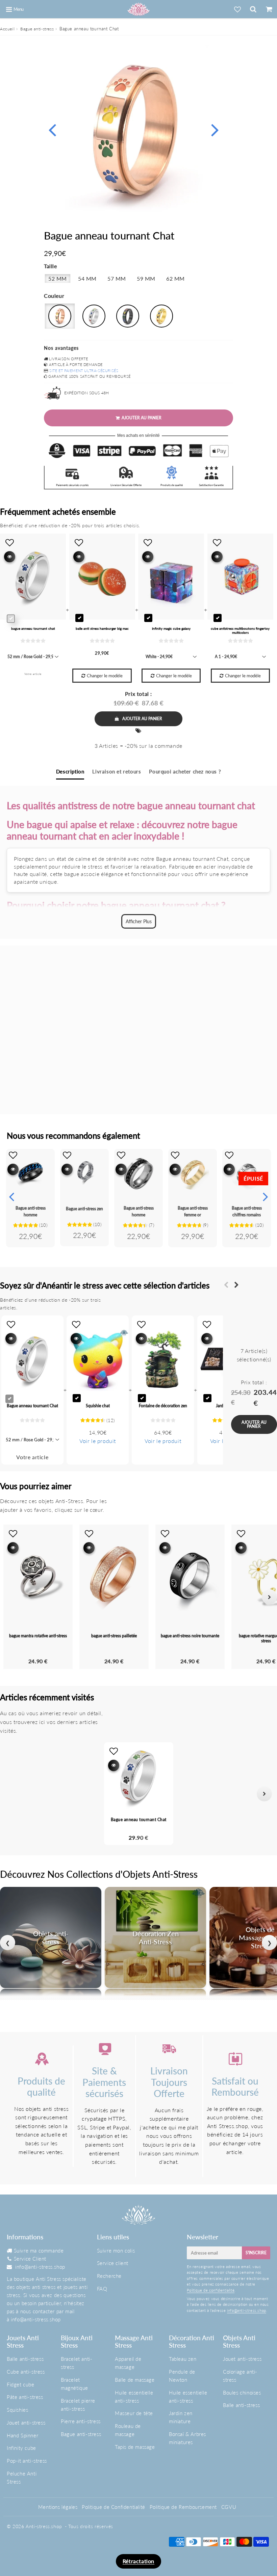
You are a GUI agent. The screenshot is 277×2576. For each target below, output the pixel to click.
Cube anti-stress (26, 2372)
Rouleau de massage (128, 2430)
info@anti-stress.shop (40, 2267)
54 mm (87, 278)
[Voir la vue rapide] (13, 1169)
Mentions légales (58, 2507)
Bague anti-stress (37, 29)
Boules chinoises (242, 2393)
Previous (52, 129)
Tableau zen (183, 2359)
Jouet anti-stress (26, 2423)
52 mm (58, 278)
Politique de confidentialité (211, 2290)
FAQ (102, 2289)
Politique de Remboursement (183, 2507)
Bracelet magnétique (74, 2384)
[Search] (253, 9)
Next (215, 129)
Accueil (7, 29)
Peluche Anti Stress (22, 2478)
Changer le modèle (105, 676)
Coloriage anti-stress (240, 2376)
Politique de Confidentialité (114, 2507)
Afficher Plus (139, 921)
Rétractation (138, 2561)
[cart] (269, 9)
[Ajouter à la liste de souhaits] (13, 1155)
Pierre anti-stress (81, 2421)
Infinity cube (21, 2448)
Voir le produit (98, 1441)
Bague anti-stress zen (84, 1209)
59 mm (146, 278)
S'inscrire (256, 2253)
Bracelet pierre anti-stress (78, 2405)
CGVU (229, 2507)
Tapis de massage (135, 2447)
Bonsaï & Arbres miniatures (187, 2438)
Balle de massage (135, 2380)
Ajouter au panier (142, 719)
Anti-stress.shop (44, 2526)
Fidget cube (21, 2384)
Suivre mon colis (116, 2251)
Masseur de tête (134, 2413)
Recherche (109, 2276)
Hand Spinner (22, 2435)
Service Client (30, 2259)
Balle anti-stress (25, 2359)
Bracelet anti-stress (77, 2363)
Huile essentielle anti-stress (134, 2397)
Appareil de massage (128, 2363)
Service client (113, 2263)
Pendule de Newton (182, 2376)
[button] (13, 1794)
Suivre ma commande (39, 2251)
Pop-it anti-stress (27, 2461)
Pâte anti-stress (25, 2397)
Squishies (17, 2410)
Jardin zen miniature (181, 2417)
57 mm (117, 278)
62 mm (175, 278)
